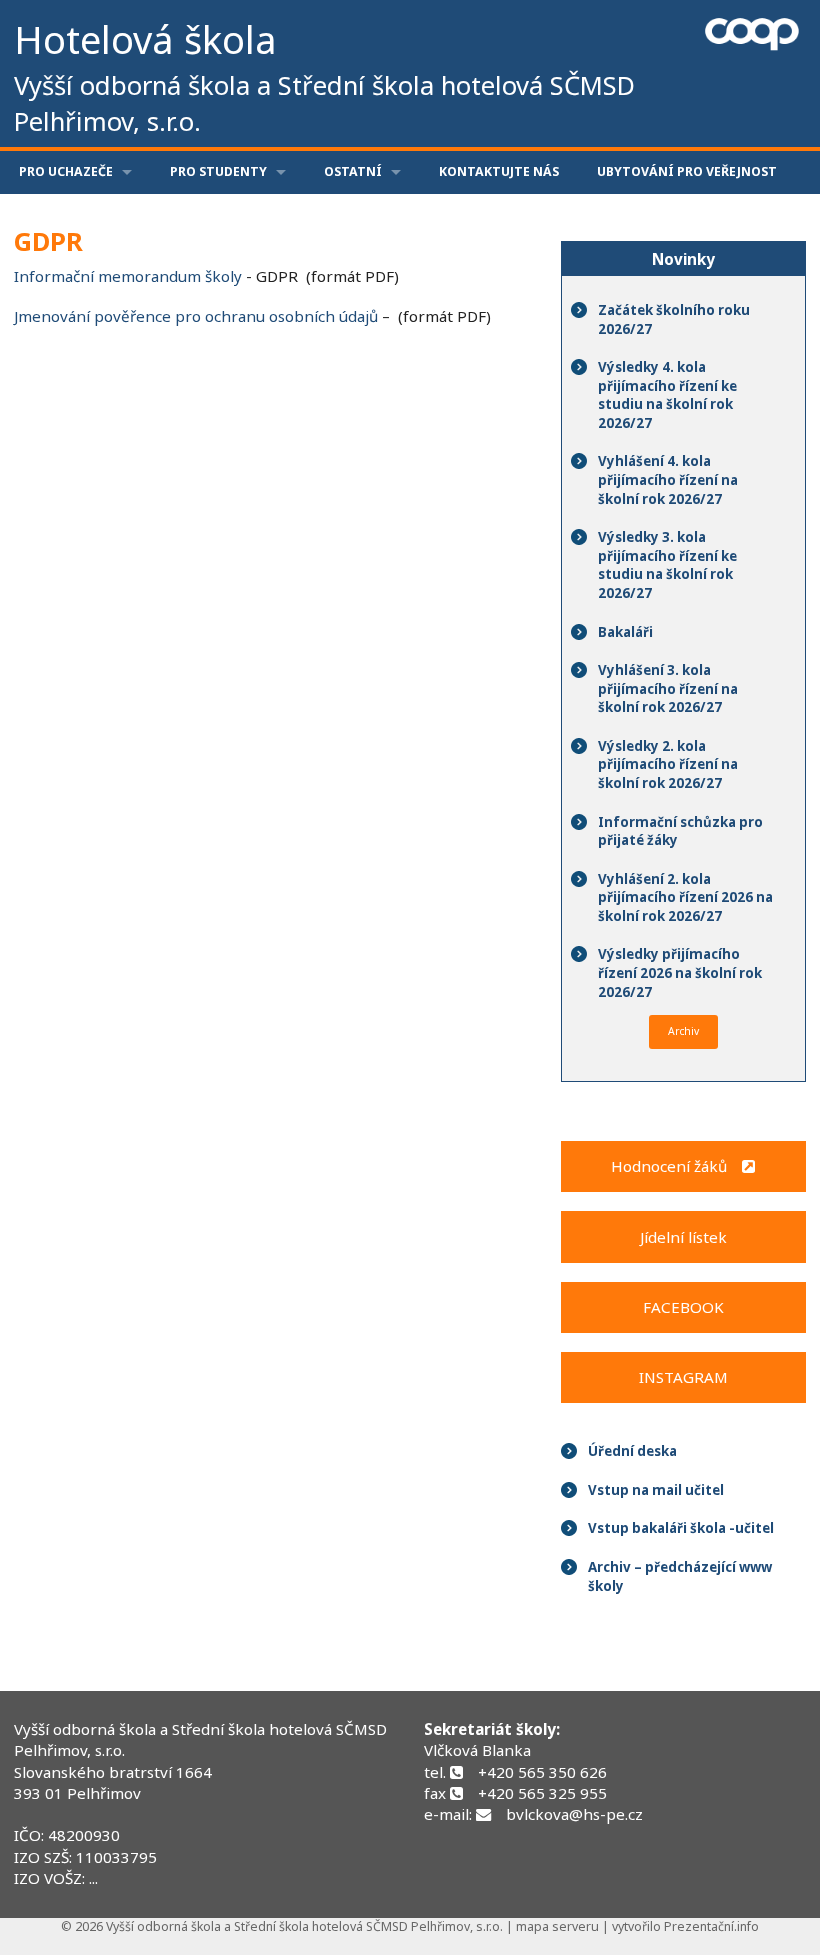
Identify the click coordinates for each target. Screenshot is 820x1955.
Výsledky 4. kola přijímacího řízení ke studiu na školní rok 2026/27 (667, 395)
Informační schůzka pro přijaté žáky (680, 831)
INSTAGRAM (683, 1377)
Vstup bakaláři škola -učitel (681, 1528)
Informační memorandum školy (128, 276)
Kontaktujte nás (499, 171)
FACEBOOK (683, 1307)
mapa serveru (557, 1926)
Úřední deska (632, 1451)
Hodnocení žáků (676, 1166)
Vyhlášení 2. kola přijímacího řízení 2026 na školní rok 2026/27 (685, 897)
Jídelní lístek (683, 1237)
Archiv (683, 1031)
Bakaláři (625, 632)
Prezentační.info (711, 1926)
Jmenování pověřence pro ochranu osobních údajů (196, 316)
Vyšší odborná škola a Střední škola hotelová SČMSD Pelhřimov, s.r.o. (200, 1739)
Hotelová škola (324, 75)
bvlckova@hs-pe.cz (574, 1814)
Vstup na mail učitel (656, 1490)
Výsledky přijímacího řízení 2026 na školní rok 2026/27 (680, 972)
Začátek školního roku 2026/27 (674, 319)
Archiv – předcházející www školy (680, 1576)
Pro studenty (218, 171)
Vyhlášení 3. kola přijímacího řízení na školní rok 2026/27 (668, 688)
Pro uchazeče (66, 171)
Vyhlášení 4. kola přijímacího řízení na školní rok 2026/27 (668, 479)
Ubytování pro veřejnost (687, 171)
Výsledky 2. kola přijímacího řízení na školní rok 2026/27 (668, 764)
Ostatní (353, 171)
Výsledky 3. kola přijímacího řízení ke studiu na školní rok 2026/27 (667, 565)
